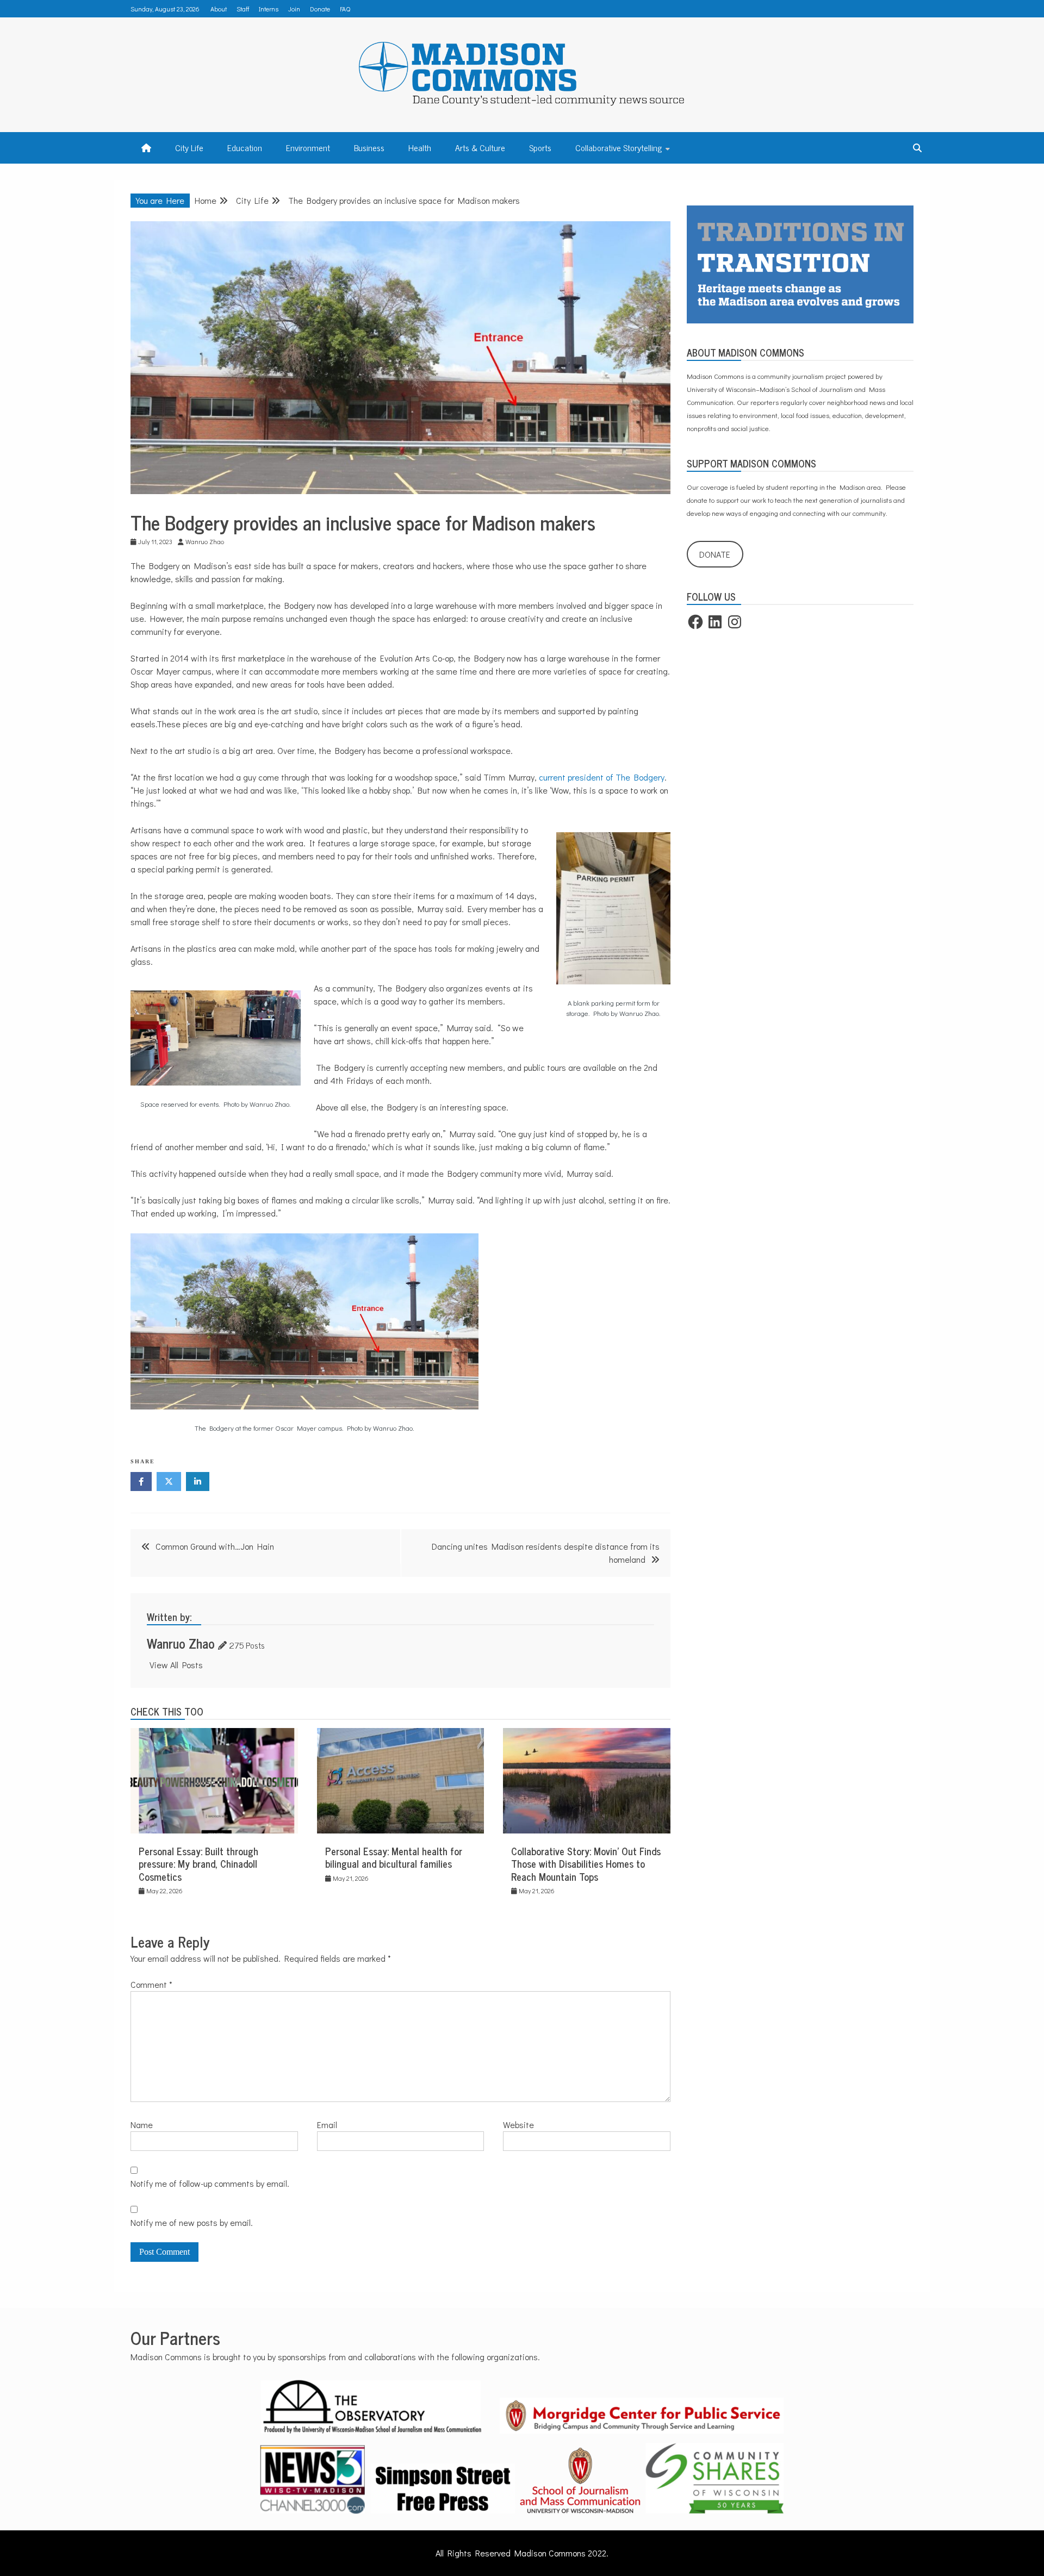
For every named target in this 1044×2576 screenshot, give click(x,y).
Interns (269, 9)
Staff (243, 9)
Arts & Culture (480, 147)
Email (327, 2125)
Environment (308, 147)
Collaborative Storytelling (619, 147)
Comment (151, 1984)
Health (420, 147)
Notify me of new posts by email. (192, 2222)
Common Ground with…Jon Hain (215, 1546)
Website (518, 2125)
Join (294, 9)
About (219, 9)
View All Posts (176, 1665)
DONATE (715, 554)
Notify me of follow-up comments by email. (210, 2183)
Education (245, 147)
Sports (540, 147)
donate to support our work (726, 500)
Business (369, 147)
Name (142, 2125)
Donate (320, 9)
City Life (189, 147)
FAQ (345, 9)
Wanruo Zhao (181, 1643)
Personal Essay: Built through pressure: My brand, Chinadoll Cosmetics (198, 1864)
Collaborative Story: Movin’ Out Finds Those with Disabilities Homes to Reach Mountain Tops (586, 1864)
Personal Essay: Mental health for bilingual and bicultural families (394, 1857)
